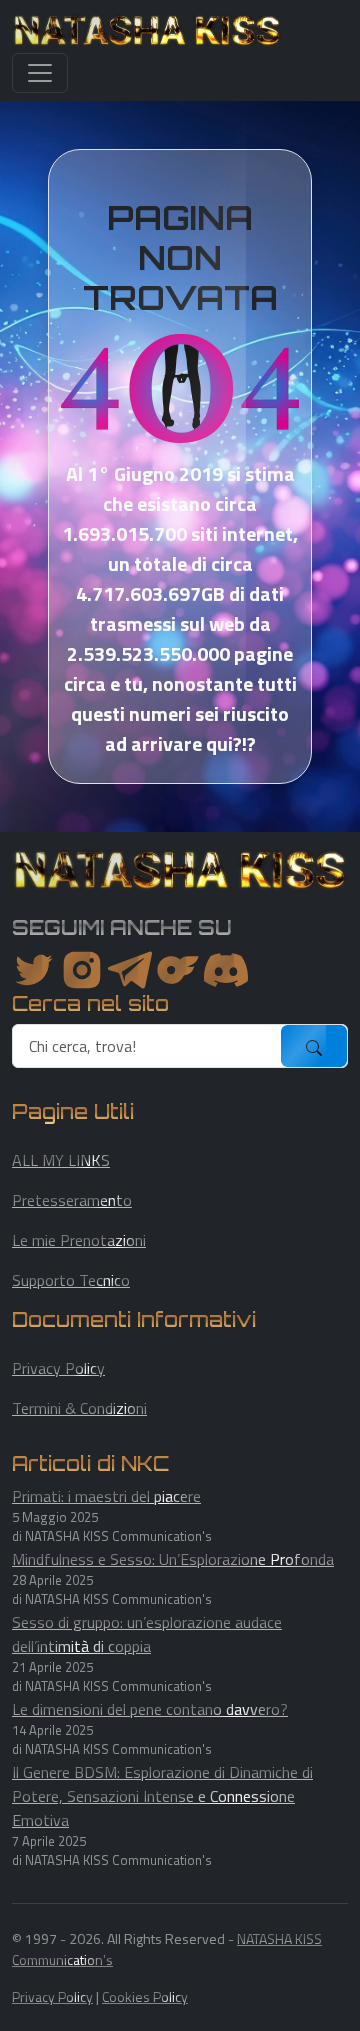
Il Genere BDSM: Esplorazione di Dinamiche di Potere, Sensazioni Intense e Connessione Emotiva (162, 1796)
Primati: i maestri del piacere (106, 1496)
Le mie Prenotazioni (79, 1240)
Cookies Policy (145, 1996)
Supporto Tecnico (71, 1280)
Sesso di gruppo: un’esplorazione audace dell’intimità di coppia (147, 1634)
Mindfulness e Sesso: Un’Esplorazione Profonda (173, 1559)
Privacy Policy (58, 1368)
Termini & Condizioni (79, 1408)
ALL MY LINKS (61, 1160)
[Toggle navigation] (40, 73)
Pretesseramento (72, 1200)
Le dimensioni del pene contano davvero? (150, 1709)
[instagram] (82, 970)
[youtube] (226, 970)
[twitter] (34, 970)
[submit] (314, 1046)
